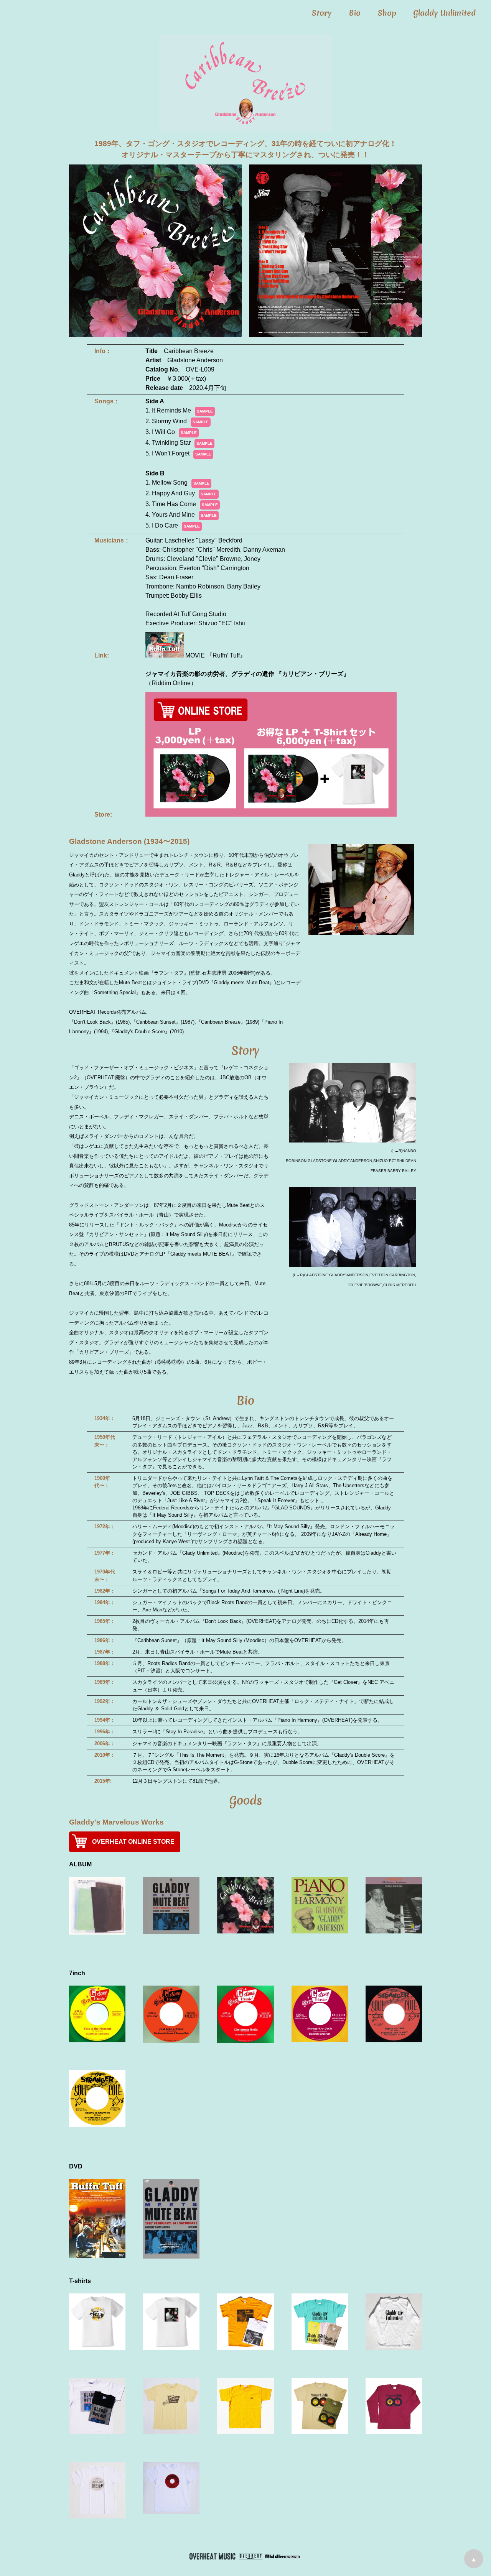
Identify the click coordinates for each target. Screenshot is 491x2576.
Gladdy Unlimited (444, 13)
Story (322, 13)
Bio (355, 13)
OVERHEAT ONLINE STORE (133, 1842)
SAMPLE (205, 411)
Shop (387, 13)
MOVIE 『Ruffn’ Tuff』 (215, 655)
